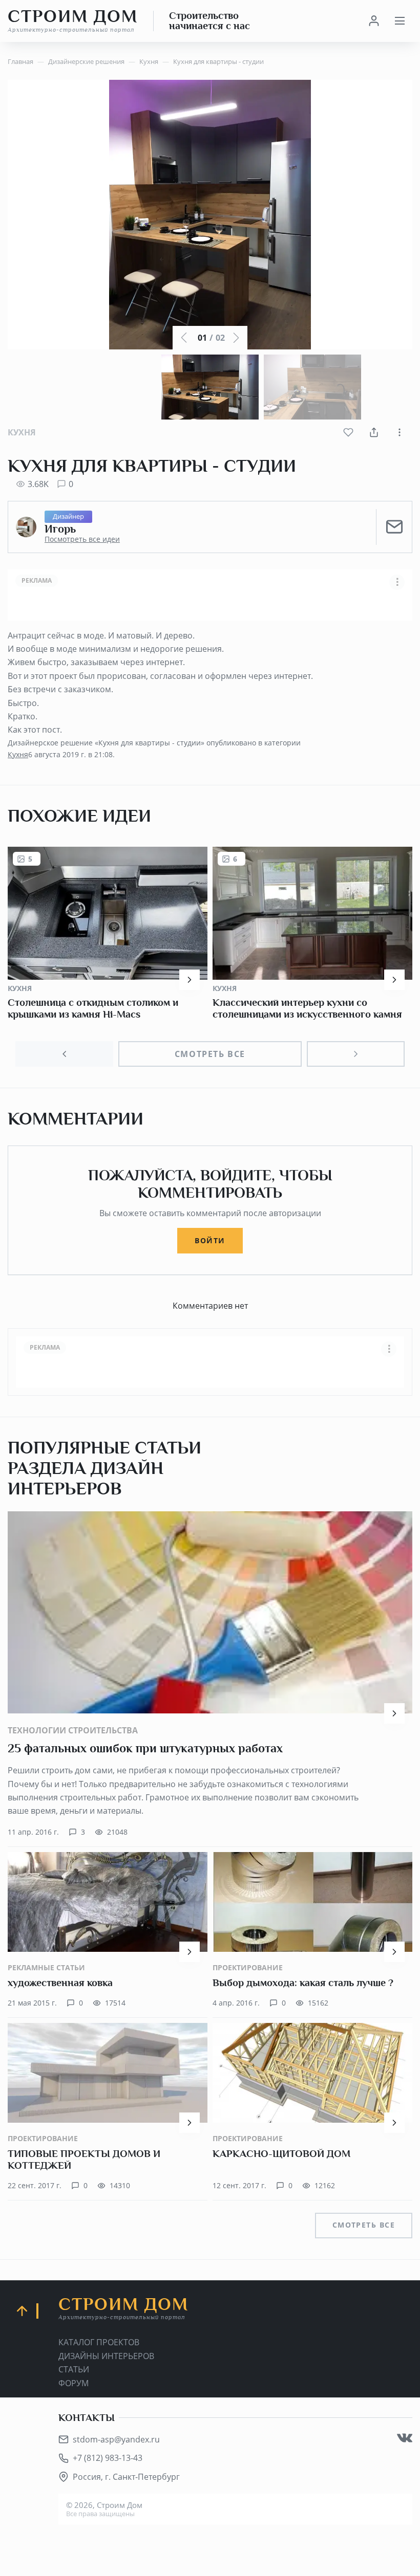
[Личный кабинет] (374, 21)
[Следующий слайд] (356, 1054)
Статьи (74, 2369)
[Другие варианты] (400, 432)
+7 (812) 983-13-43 (108, 2458)
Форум (73, 2383)
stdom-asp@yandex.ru (116, 2439)
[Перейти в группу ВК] (405, 2438)
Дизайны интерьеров (106, 2356)
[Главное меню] (400, 21)
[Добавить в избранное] (348, 432)
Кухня (22, 432)
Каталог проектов (99, 2342)
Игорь (60, 529)
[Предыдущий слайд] (64, 1054)
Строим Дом (73, 20)
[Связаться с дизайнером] (394, 527)
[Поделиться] (374, 432)
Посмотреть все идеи (82, 539)
